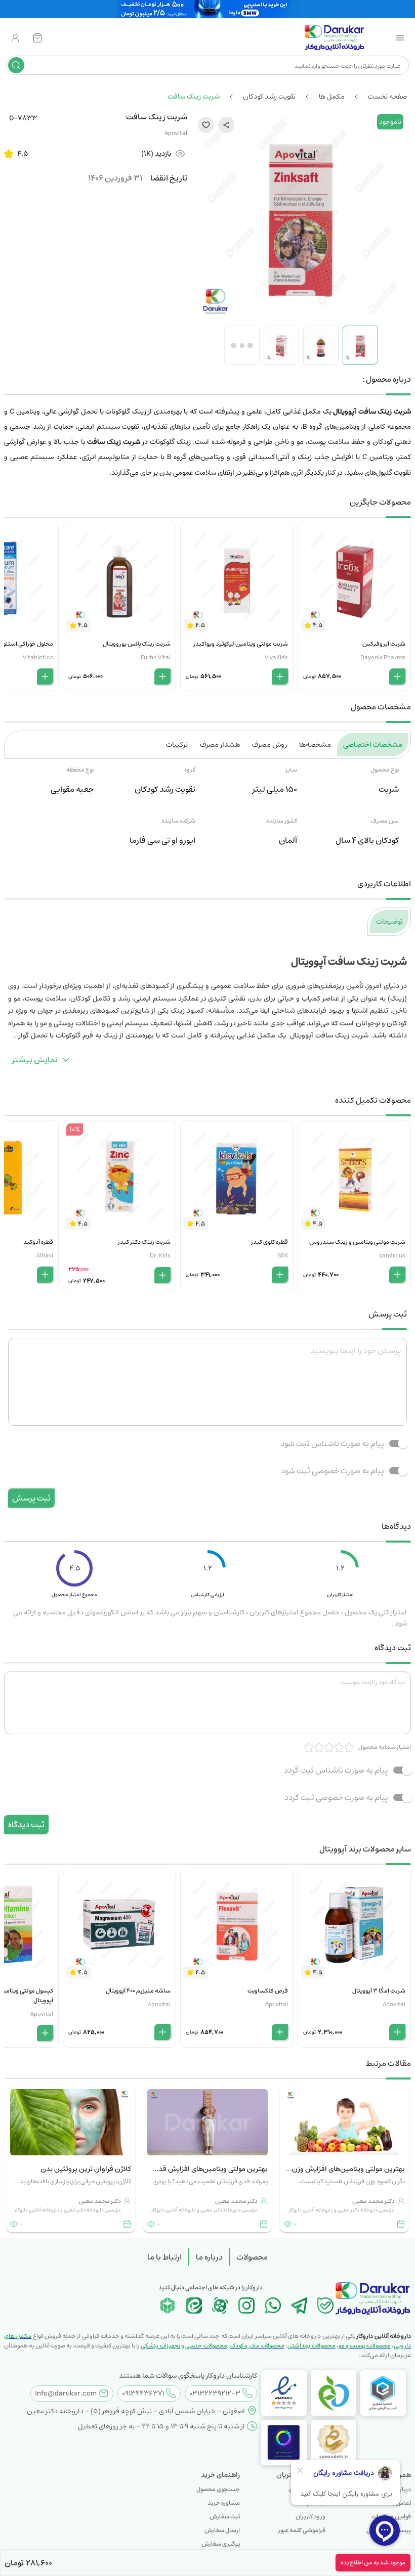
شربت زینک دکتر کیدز (144, 1242)
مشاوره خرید (224, 2503)
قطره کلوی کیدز (269, 1242)
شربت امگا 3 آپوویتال (379, 1991)
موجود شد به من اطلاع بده (373, 2563)
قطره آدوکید (38, 1242)
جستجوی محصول (218, 2489)
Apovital (176, 133)
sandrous (392, 1256)
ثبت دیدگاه (26, 1825)
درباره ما (209, 2257)
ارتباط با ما (164, 2257)
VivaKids (276, 658)
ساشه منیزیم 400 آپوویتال (138, 1991)
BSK (283, 1256)
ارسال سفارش (222, 2530)
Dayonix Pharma (383, 658)
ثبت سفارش (225, 2517)
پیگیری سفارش (221, 2544)
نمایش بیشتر (35, 1060)
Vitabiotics (38, 658)
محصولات (252, 2257)
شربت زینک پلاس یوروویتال (137, 644)
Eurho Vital (156, 658)
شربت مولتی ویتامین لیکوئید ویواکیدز (241, 644)
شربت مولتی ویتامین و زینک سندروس (357, 1242)
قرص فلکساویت (268, 1991)
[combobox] (215, 65)
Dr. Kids (160, 1256)
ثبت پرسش (31, 1498)
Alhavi (45, 1256)
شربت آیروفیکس (384, 644)
